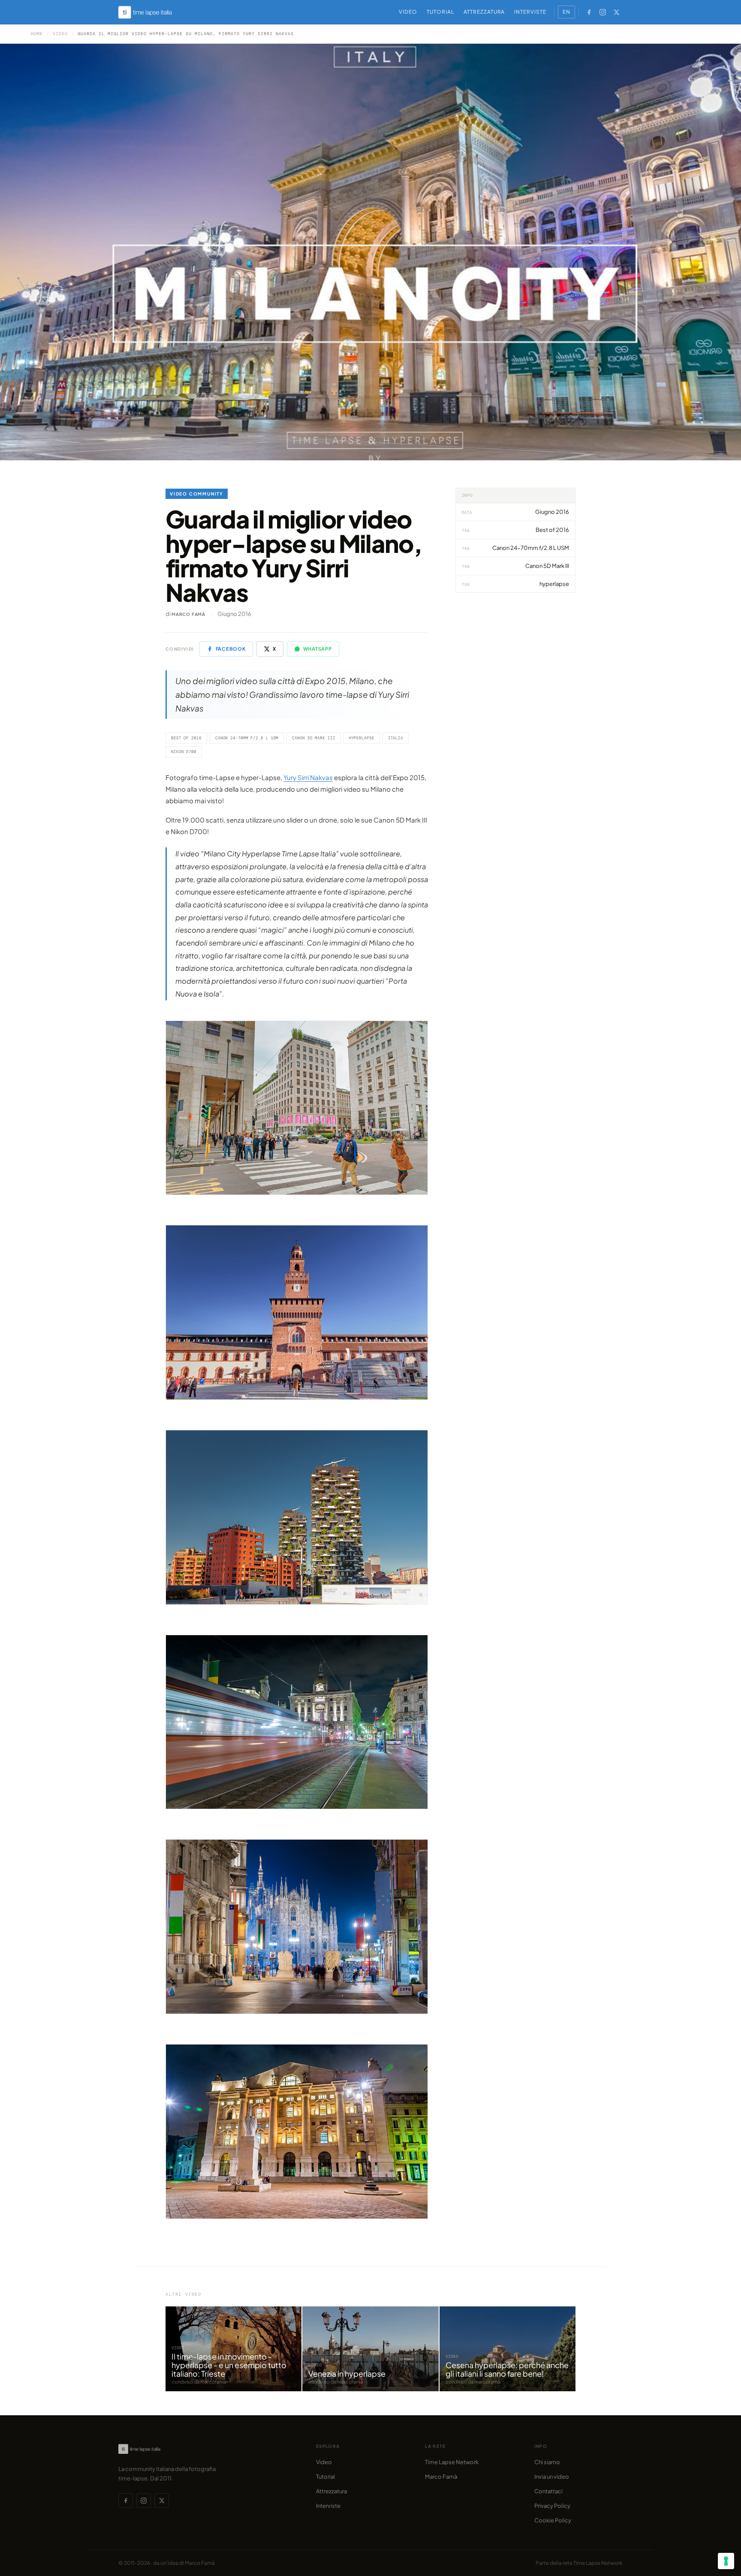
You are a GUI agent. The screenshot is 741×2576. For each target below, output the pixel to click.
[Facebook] (589, 12)
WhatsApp (318, 649)
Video (408, 12)
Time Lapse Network (452, 2462)
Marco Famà (188, 614)
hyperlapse (362, 738)
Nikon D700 (184, 752)
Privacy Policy (552, 2506)
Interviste (530, 12)
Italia (396, 738)
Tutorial (440, 12)
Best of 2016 (186, 738)
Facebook (231, 649)
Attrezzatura (484, 12)
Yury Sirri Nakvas (308, 777)
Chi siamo (547, 2462)
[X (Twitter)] (616, 12)
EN (566, 12)
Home (37, 34)
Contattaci (548, 2491)
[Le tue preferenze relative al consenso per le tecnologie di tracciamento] (726, 2561)
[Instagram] (602, 12)
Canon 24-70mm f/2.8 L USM (247, 738)
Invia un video (552, 2477)
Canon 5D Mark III (313, 738)
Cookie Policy (553, 2520)
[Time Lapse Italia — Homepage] (150, 12)
